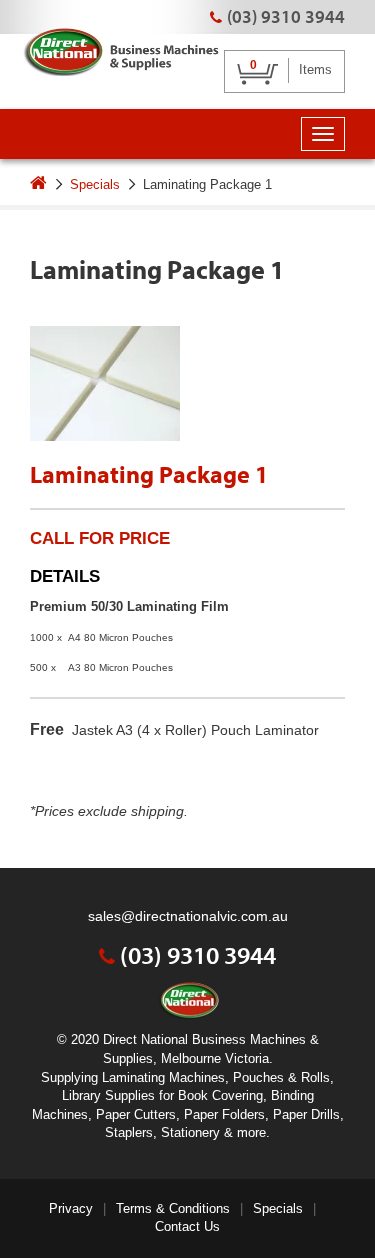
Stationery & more (213, 1132)
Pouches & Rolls (281, 1077)
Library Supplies (108, 1095)
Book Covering (220, 1095)
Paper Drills (306, 1114)
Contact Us (187, 1226)
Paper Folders (224, 1114)
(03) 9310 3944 (286, 16)
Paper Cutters (136, 1114)
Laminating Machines (163, 1077)
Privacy (71, 1208)
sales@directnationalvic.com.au (188, 916)
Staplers (129, 1132)
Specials (95, 184)
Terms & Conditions (173, 1208)
